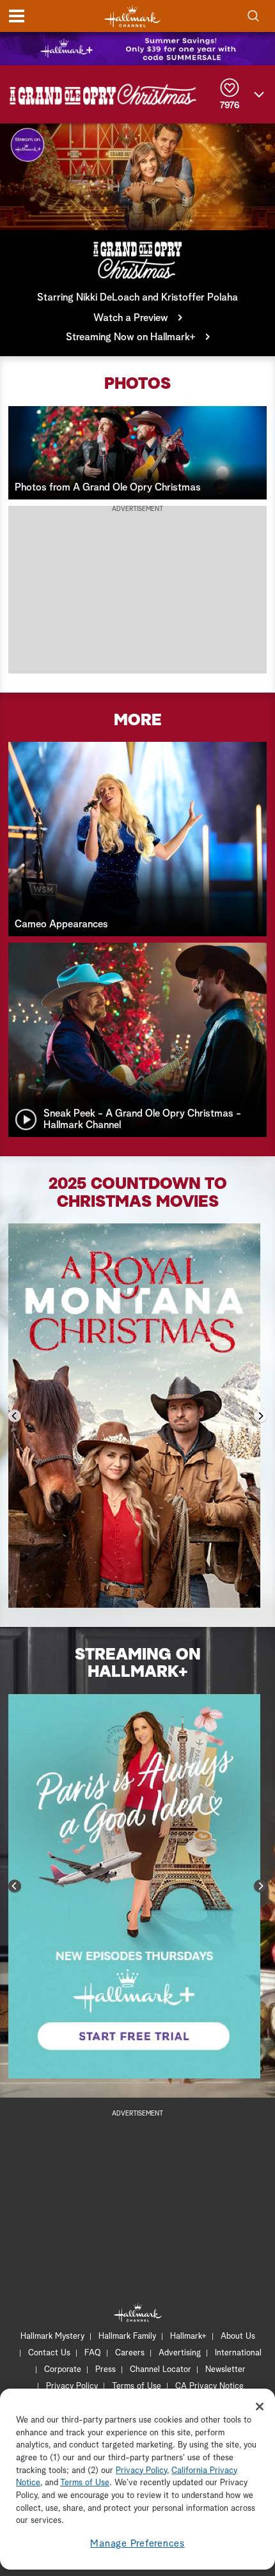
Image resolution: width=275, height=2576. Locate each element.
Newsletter (225, 2370)
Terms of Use (137, 2386)
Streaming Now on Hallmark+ (131, 337)
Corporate (63, 2370)
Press (106, 2370)
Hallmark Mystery (52, 2336)
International (238, 2353)
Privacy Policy (72, 2386)
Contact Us (49, 2353)
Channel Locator (161, 2370)
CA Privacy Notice (209, 2386)
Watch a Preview (131, 318)
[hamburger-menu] (17, 16)
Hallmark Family (127, 2336)
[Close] (260, 2407)
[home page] (132, 16)
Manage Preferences (137, 2544)
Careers (130, 2353)
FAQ (93, 2353)
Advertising (180, 2353)
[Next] (260, 1416)
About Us (238, 2336)
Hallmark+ (188, 2336)
